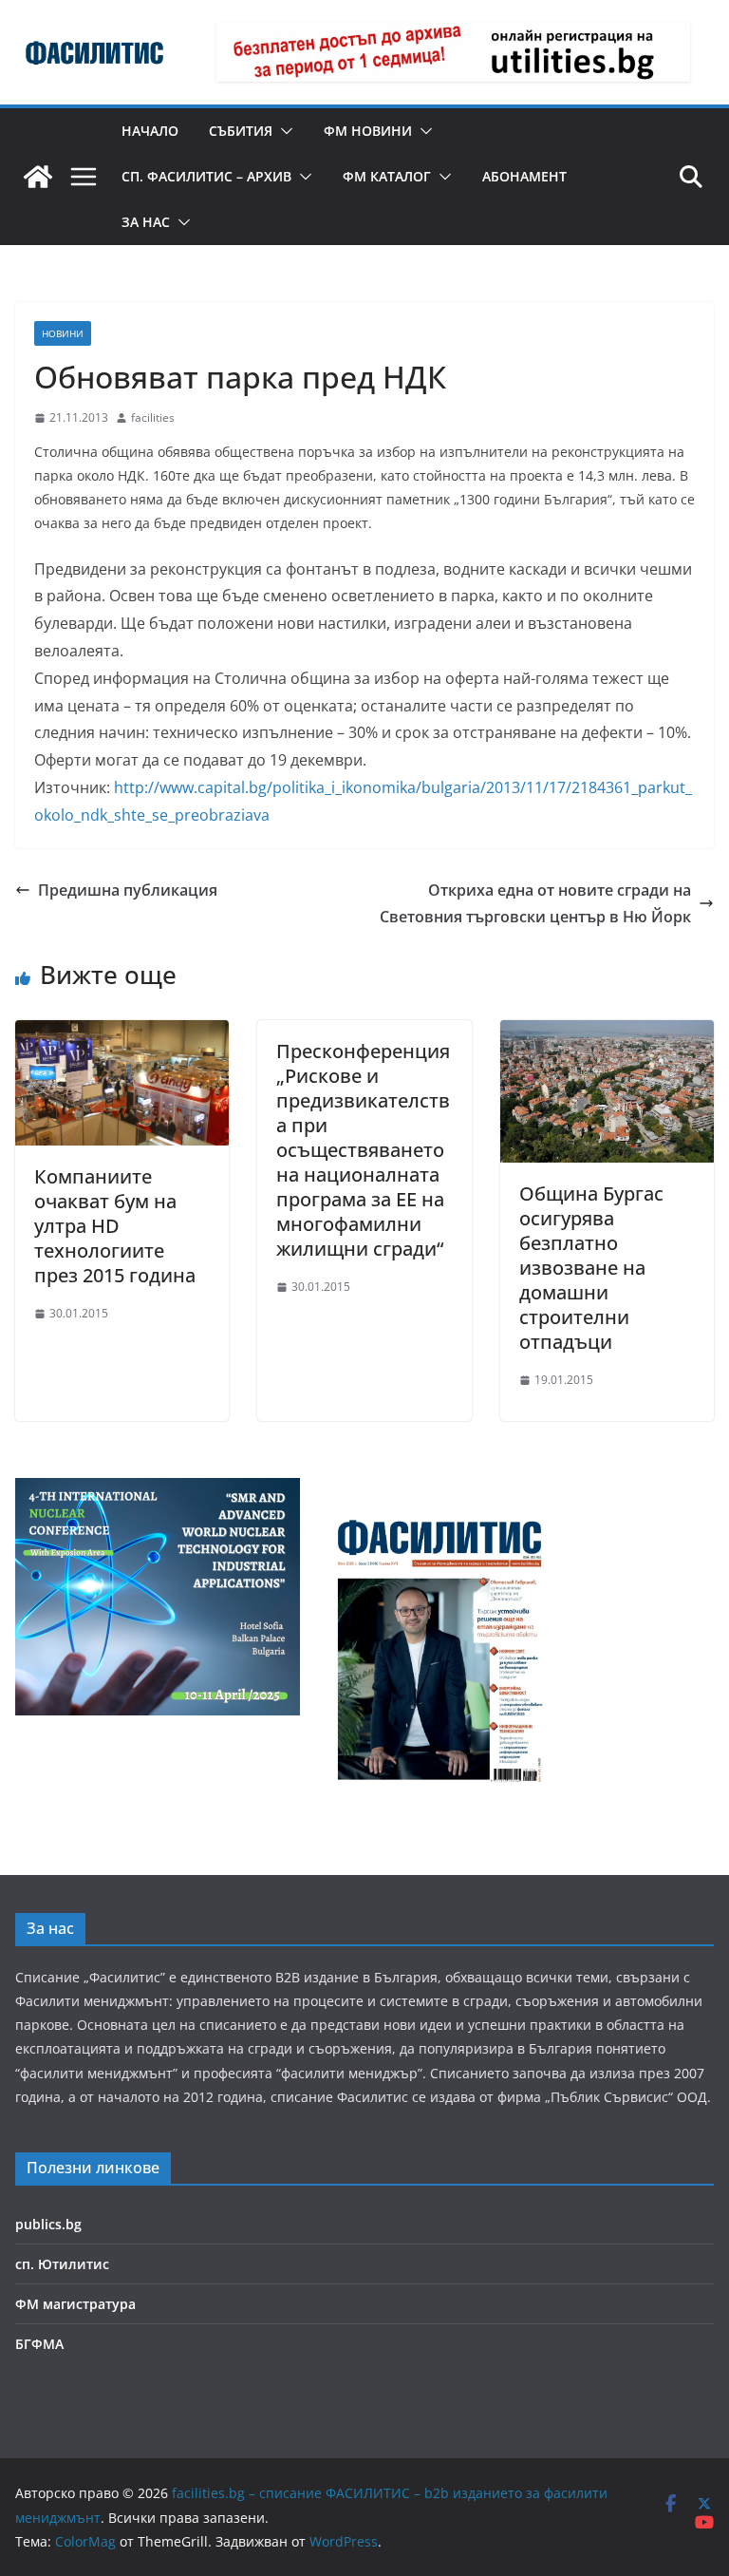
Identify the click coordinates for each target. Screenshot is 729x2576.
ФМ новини (368, 131)
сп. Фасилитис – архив (206, 176)
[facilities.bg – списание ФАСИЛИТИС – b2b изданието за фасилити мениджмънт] (38, 177)
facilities (153, 417)
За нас (146, 222)
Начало (150, 131)
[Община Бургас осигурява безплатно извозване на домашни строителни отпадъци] (607, 1033)
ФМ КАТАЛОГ (387, 176)
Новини (63, 333)
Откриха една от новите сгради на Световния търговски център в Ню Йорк (535, 904)
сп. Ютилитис (62, 2264)
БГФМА (39, 2344)
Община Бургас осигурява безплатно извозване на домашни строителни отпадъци (591, 1268)
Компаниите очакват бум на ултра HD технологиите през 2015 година (115, 1226)
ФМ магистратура (75, 2304)
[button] (283, 131)
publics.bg (48, 2224)
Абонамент (524, 176)
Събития (241, 131)
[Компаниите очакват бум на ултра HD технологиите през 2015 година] (122, 1033)
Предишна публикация (128, 890)
